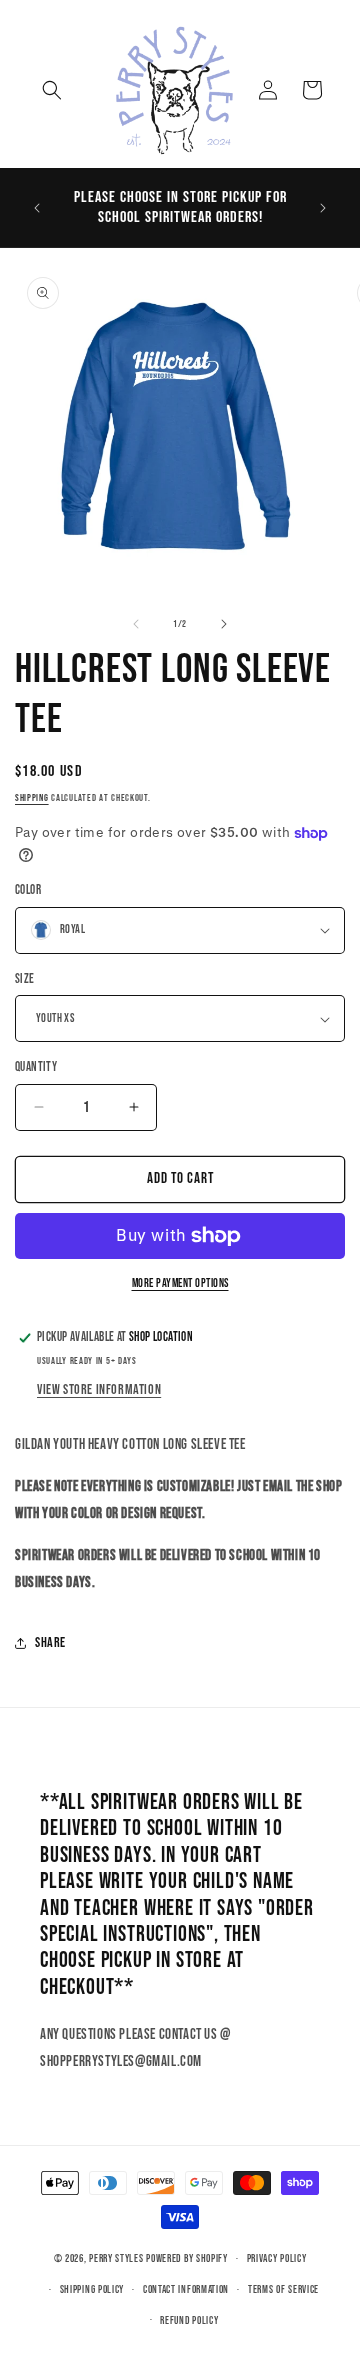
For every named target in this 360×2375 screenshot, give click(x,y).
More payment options (180, 1283)
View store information (99, 1389)
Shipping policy (92, 2289)
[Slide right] (224, 624)
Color (28, 890)
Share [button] (50, 1642)
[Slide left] (136, 624)
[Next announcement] (323, 208)
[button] (52, 90)
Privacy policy (277, 2258)
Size (25, 979)
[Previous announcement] (37, 208)
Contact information (186, 2289)
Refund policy (189, 2320)
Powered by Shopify (187, 2258)
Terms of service (283, 2289)
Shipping (32, 798)
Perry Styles (116, 2258)
